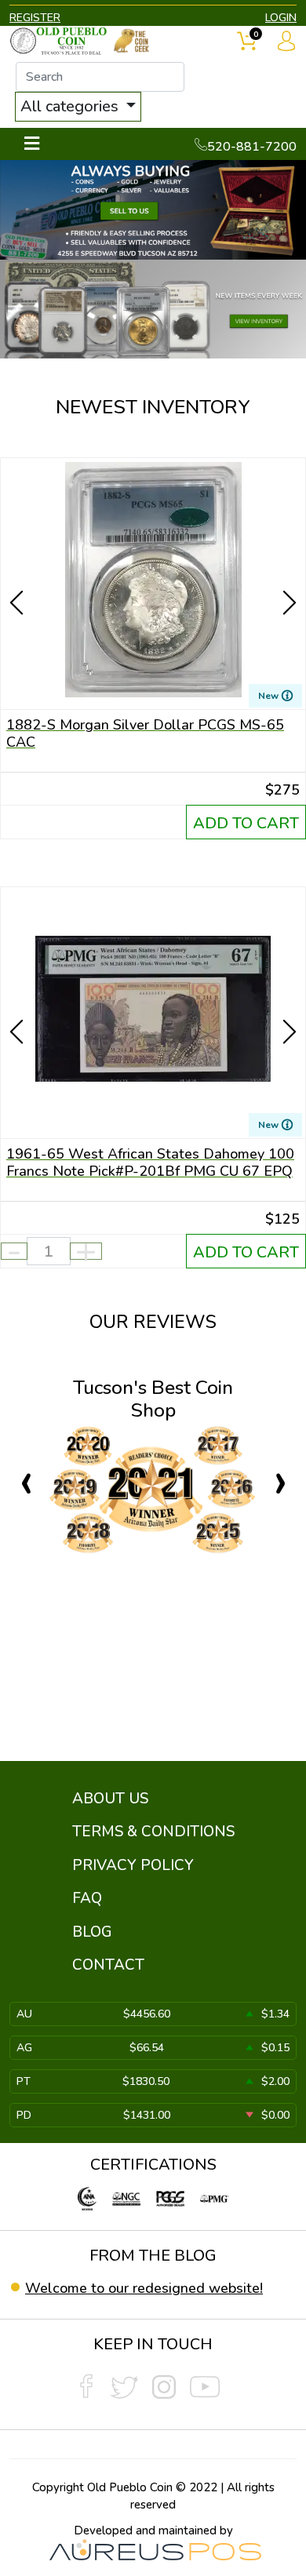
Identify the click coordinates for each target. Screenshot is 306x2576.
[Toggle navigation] (32, 144)
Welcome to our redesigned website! (144, 2288)
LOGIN (281, 18)
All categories (71, 106)
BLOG (92, 1932)
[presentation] (18, 575)
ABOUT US (110, 1799)
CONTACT (108, 1965)
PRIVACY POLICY (133, 1865)
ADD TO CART (246, 823)
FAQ (87, 1898)
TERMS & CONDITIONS (153, 1832)
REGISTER (35, 18)
